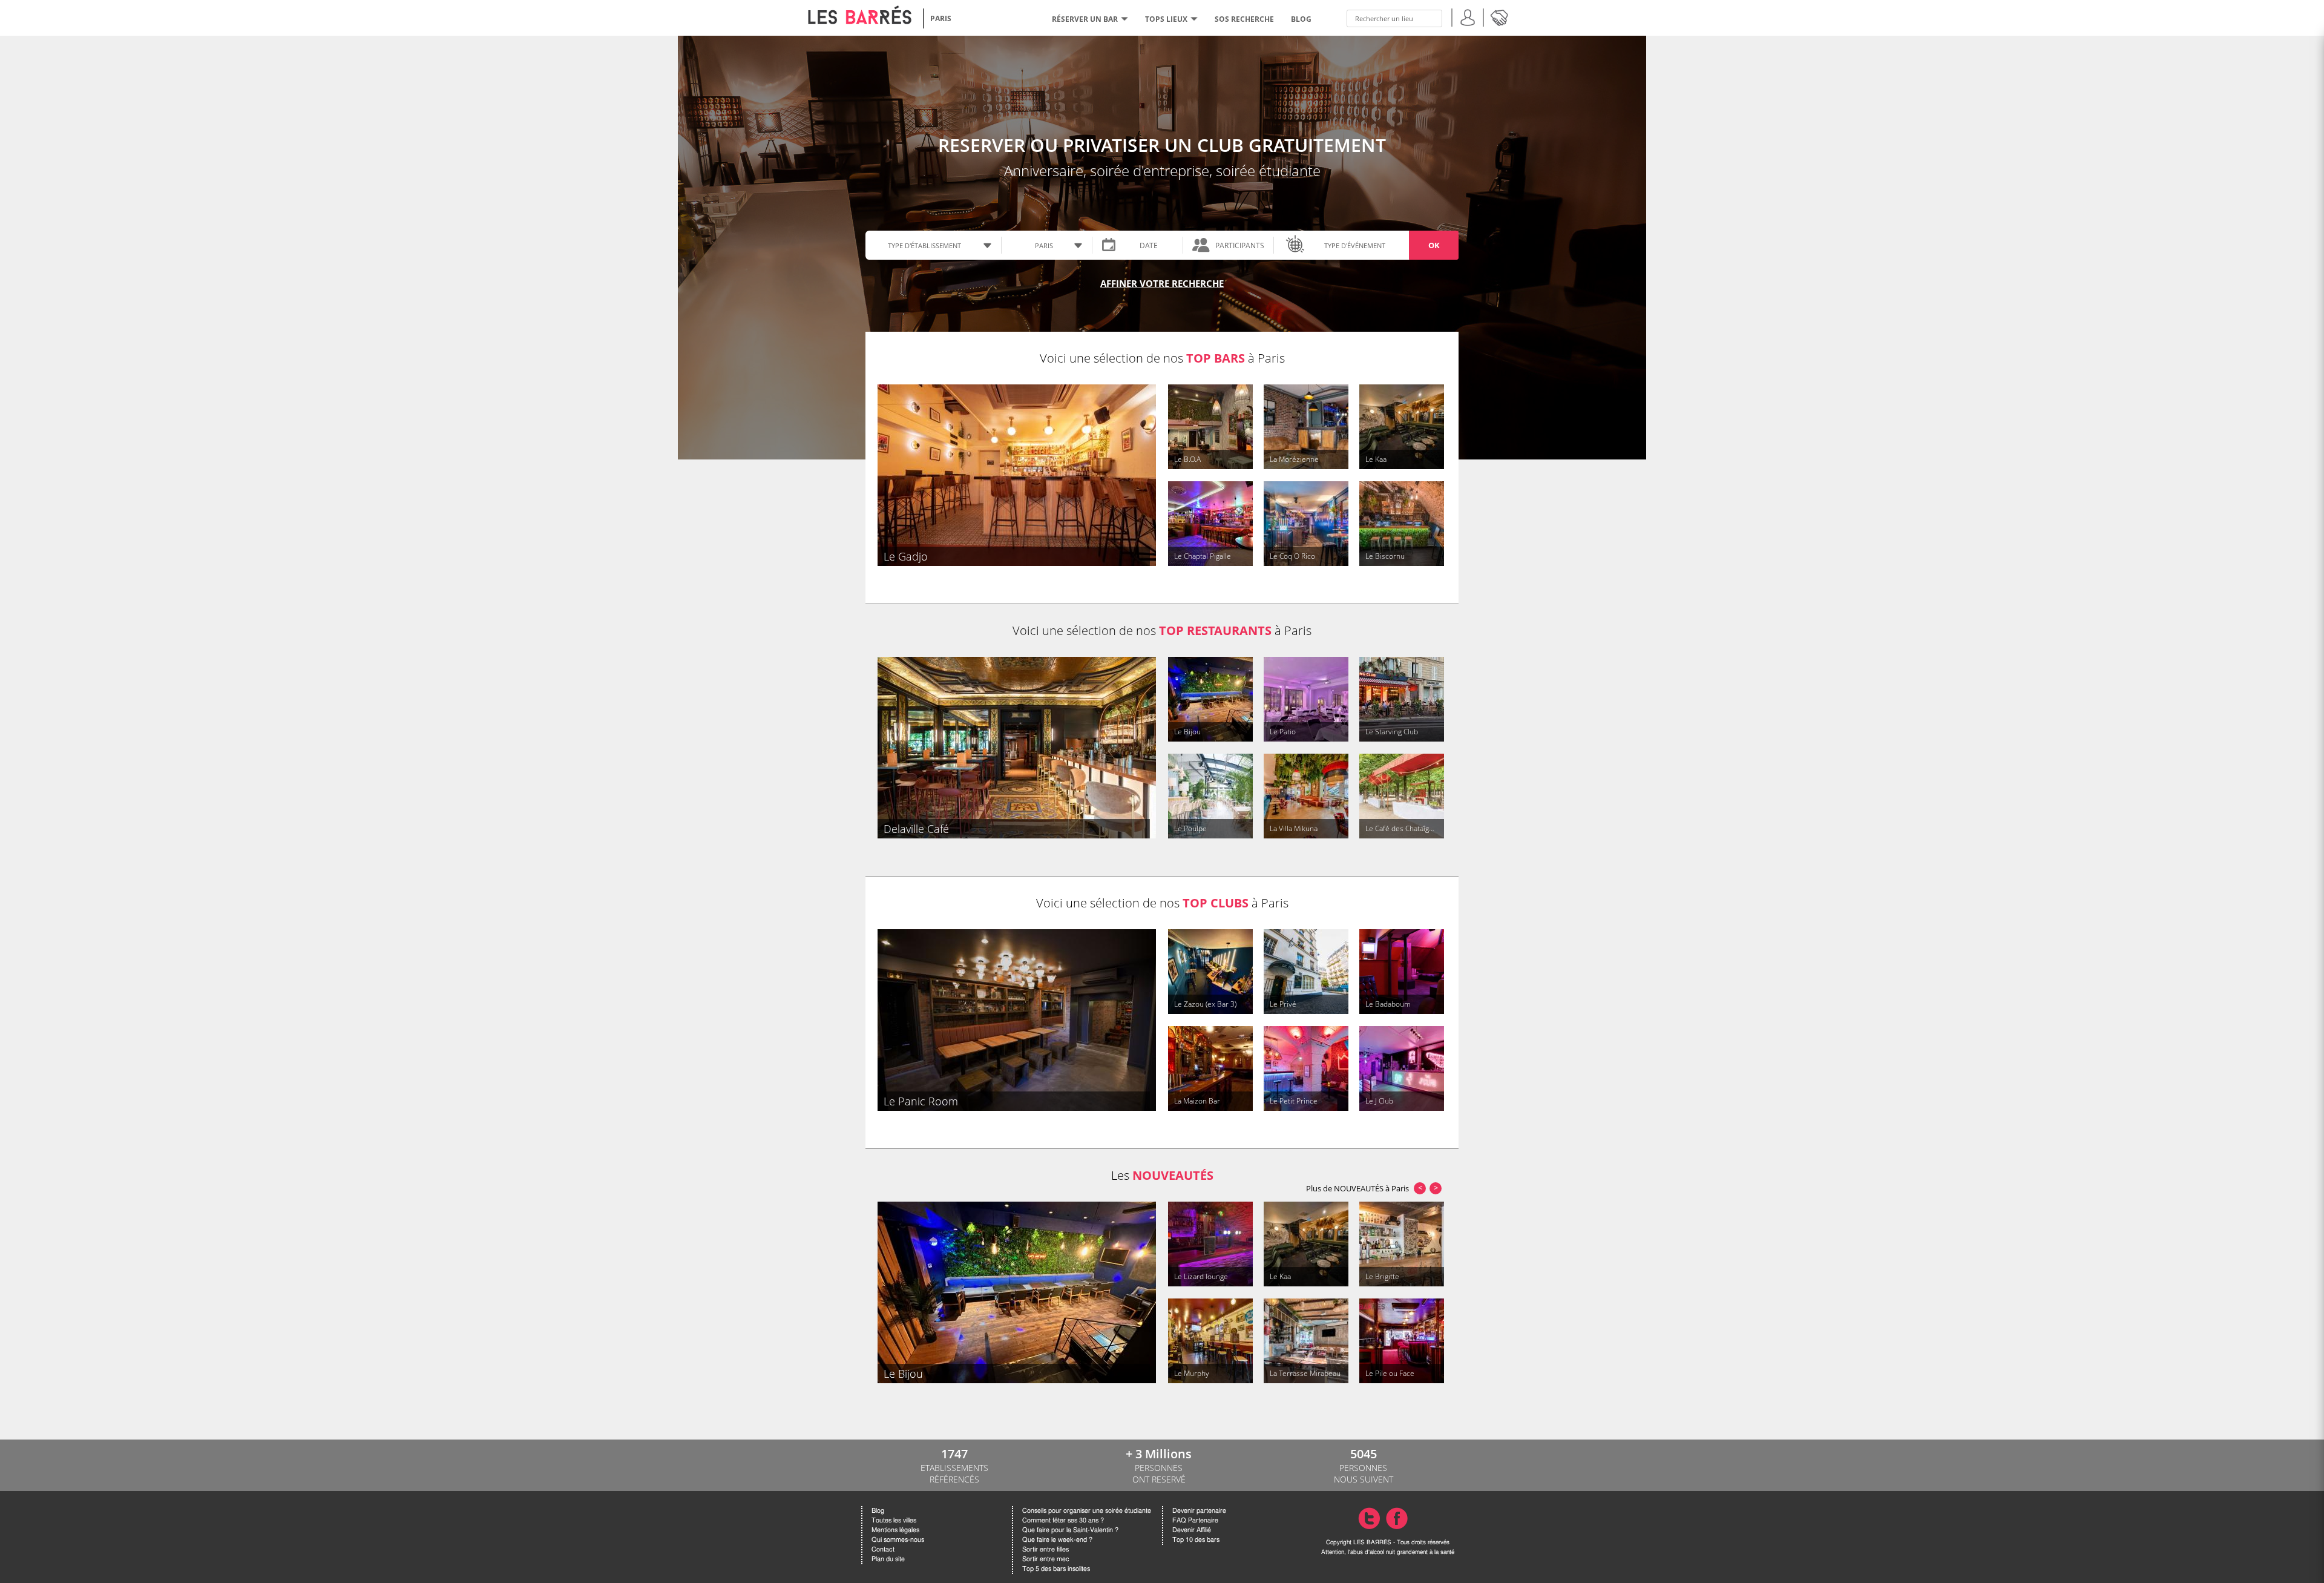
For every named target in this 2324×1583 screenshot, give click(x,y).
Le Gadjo (906, 556)
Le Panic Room (921, 1101)
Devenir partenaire (1199, 1511)
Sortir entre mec (1046, 1559)
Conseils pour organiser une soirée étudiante (1087, 1511)
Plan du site (888, 1559)
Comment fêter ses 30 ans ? (1063, 1520)
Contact (883, 1549)
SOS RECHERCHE (1244, 19)
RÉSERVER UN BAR (1085, 19)
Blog (878, 1511)
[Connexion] (1468, 16)
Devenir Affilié (1192, 1530)
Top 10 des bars (1196, 1540)
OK (1434, 245)
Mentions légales (895, 1530)
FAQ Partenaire (1195, 1520)
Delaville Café (916, 829)
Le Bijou (903, 1374)
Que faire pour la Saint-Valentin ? (1070, 1530)
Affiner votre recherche (1162, 283)
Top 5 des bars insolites (1056, 1569)
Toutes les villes (894, 1520)
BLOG (1301, 19)
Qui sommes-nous (898, 1540)
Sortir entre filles (1045, 1549)
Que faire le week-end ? (1057, 1540)
